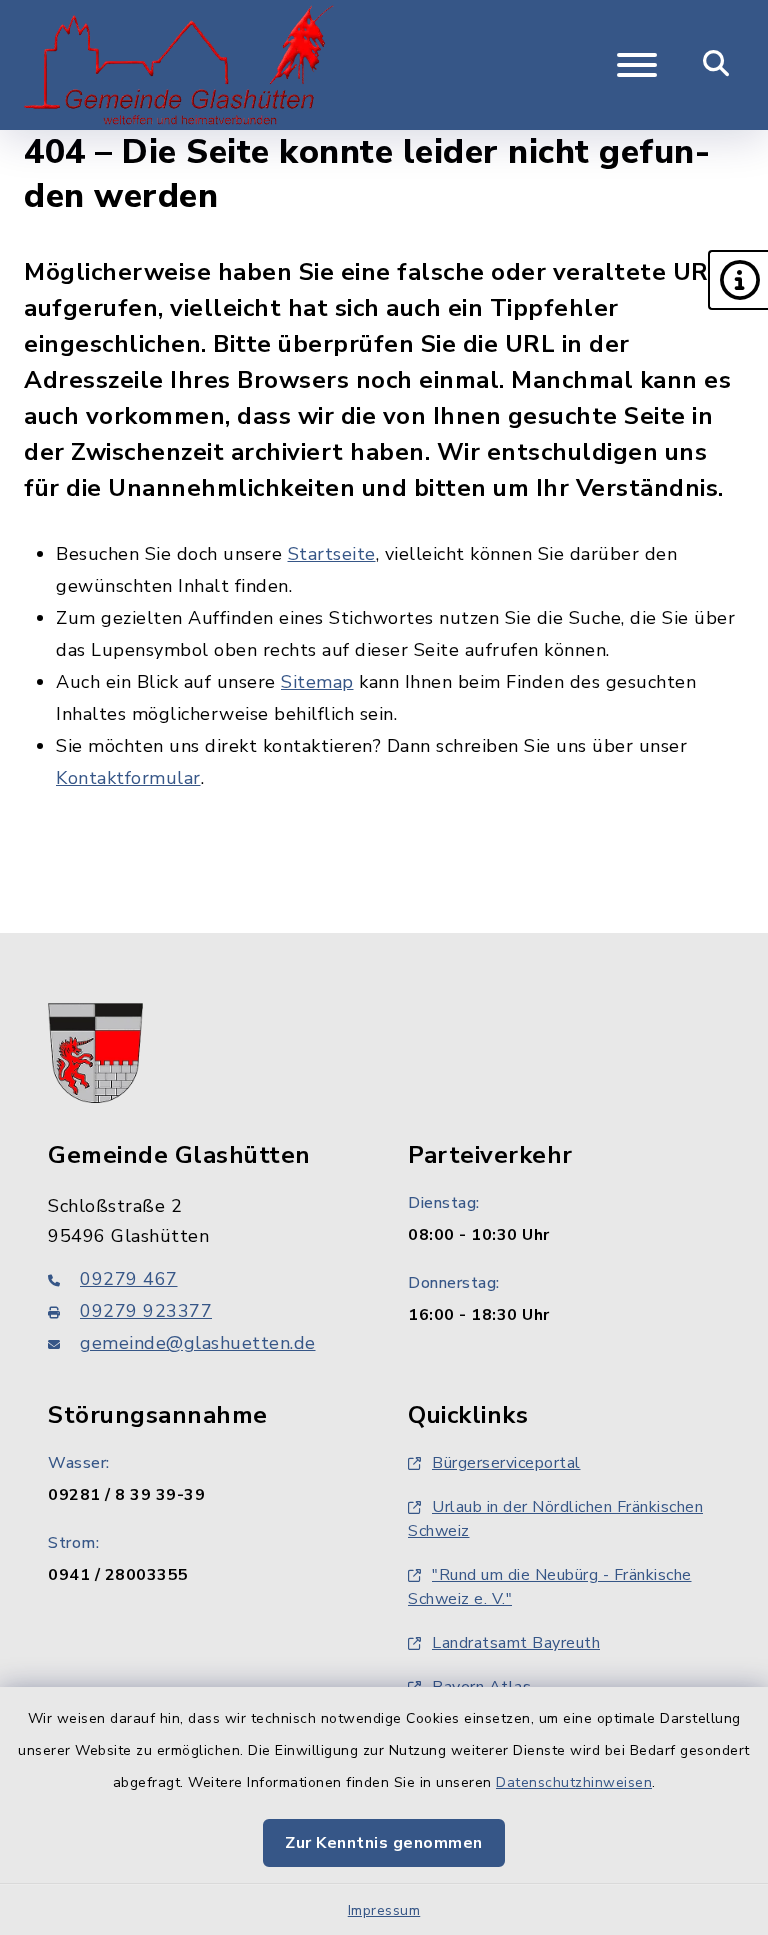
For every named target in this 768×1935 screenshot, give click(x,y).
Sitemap (317, 682)
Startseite (332, 554)
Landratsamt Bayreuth (516, 1643)
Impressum (384, 1910)
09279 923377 (146, 1311)
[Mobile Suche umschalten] (716, 65)
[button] (738, 280)
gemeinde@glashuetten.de (198, 1343)
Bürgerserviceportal (506, 1463)
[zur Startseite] (179, 65)
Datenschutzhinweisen (574, 1782)
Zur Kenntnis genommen (384, 1843)
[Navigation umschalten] (637, 65)
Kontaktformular (128, 778)
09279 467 (129, 1279)
